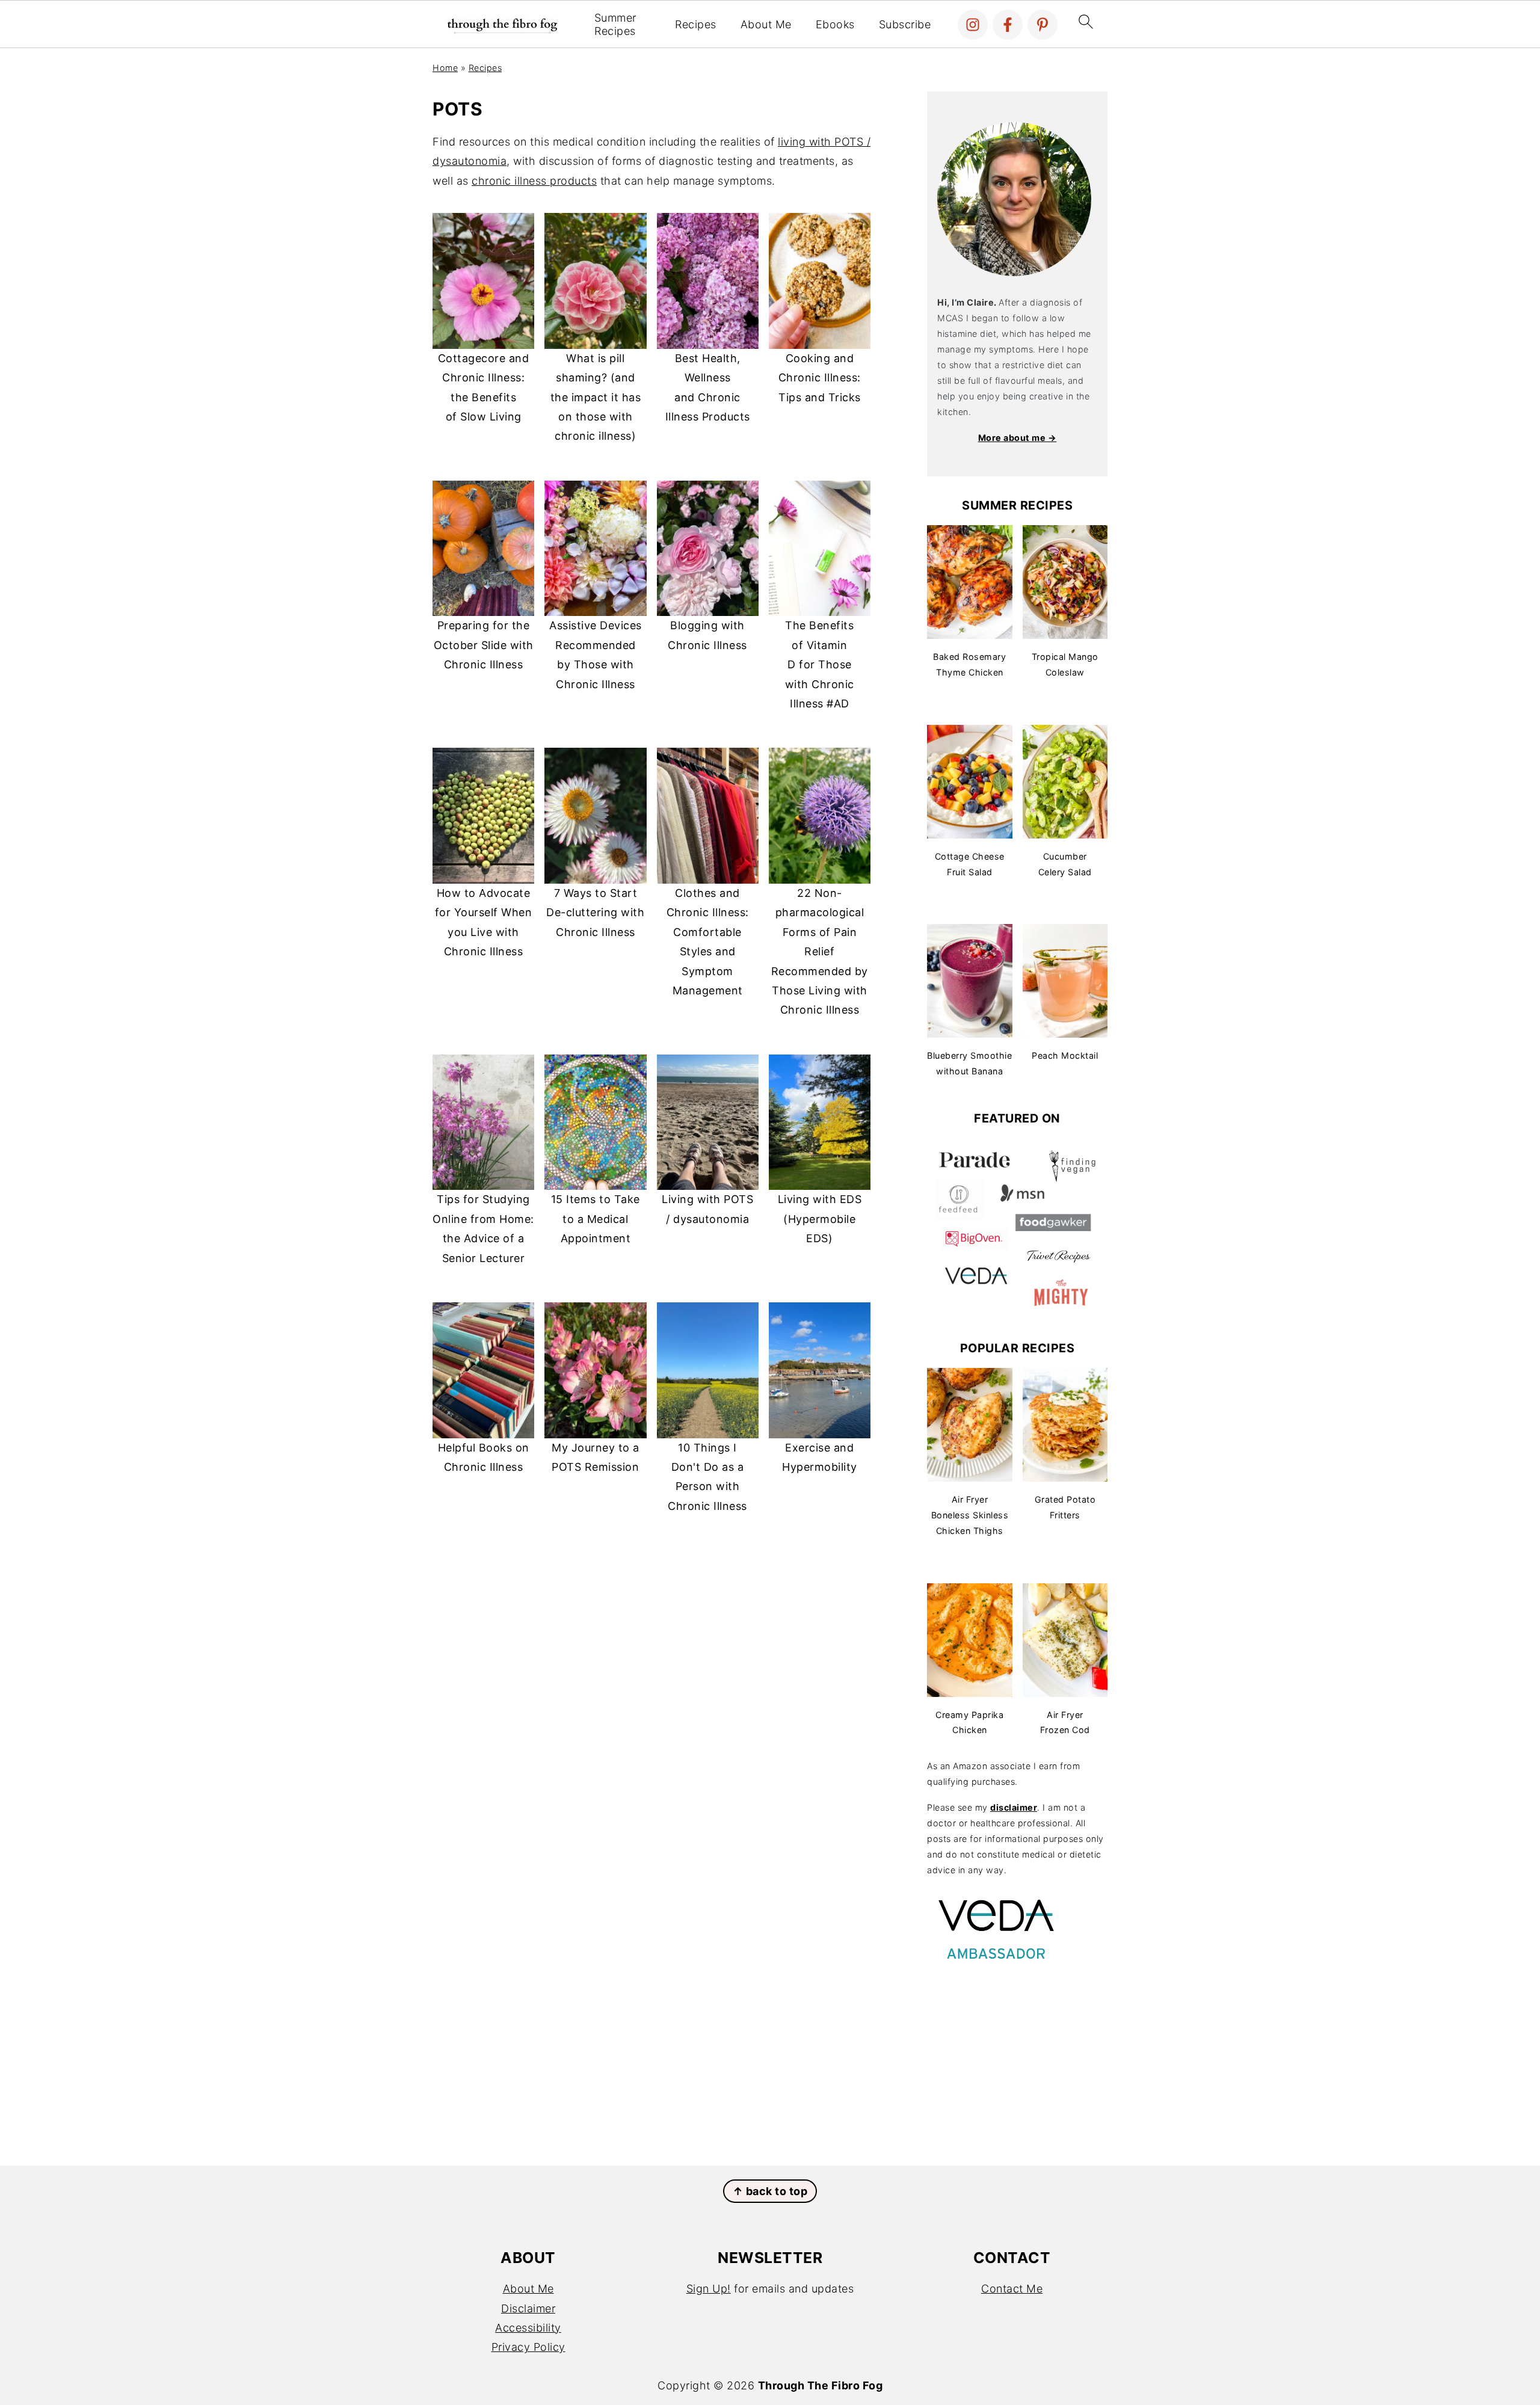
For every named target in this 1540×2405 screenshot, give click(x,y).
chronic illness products (534, 181)
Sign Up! (709, 2289)
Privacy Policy (528, 2347)
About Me (766, 24)
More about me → (1018, 438)
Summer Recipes (615, 24)
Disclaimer (528, 2308)
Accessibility (528, 2328)
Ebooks (835, 24)
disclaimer (1014, 1807)
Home (445, 68)
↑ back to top (770, 2191)
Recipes (696, 24)
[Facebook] (1008, 25)
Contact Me (1012, 2289)
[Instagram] (973, 25)
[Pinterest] (1043, 25)
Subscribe (905, 24)
